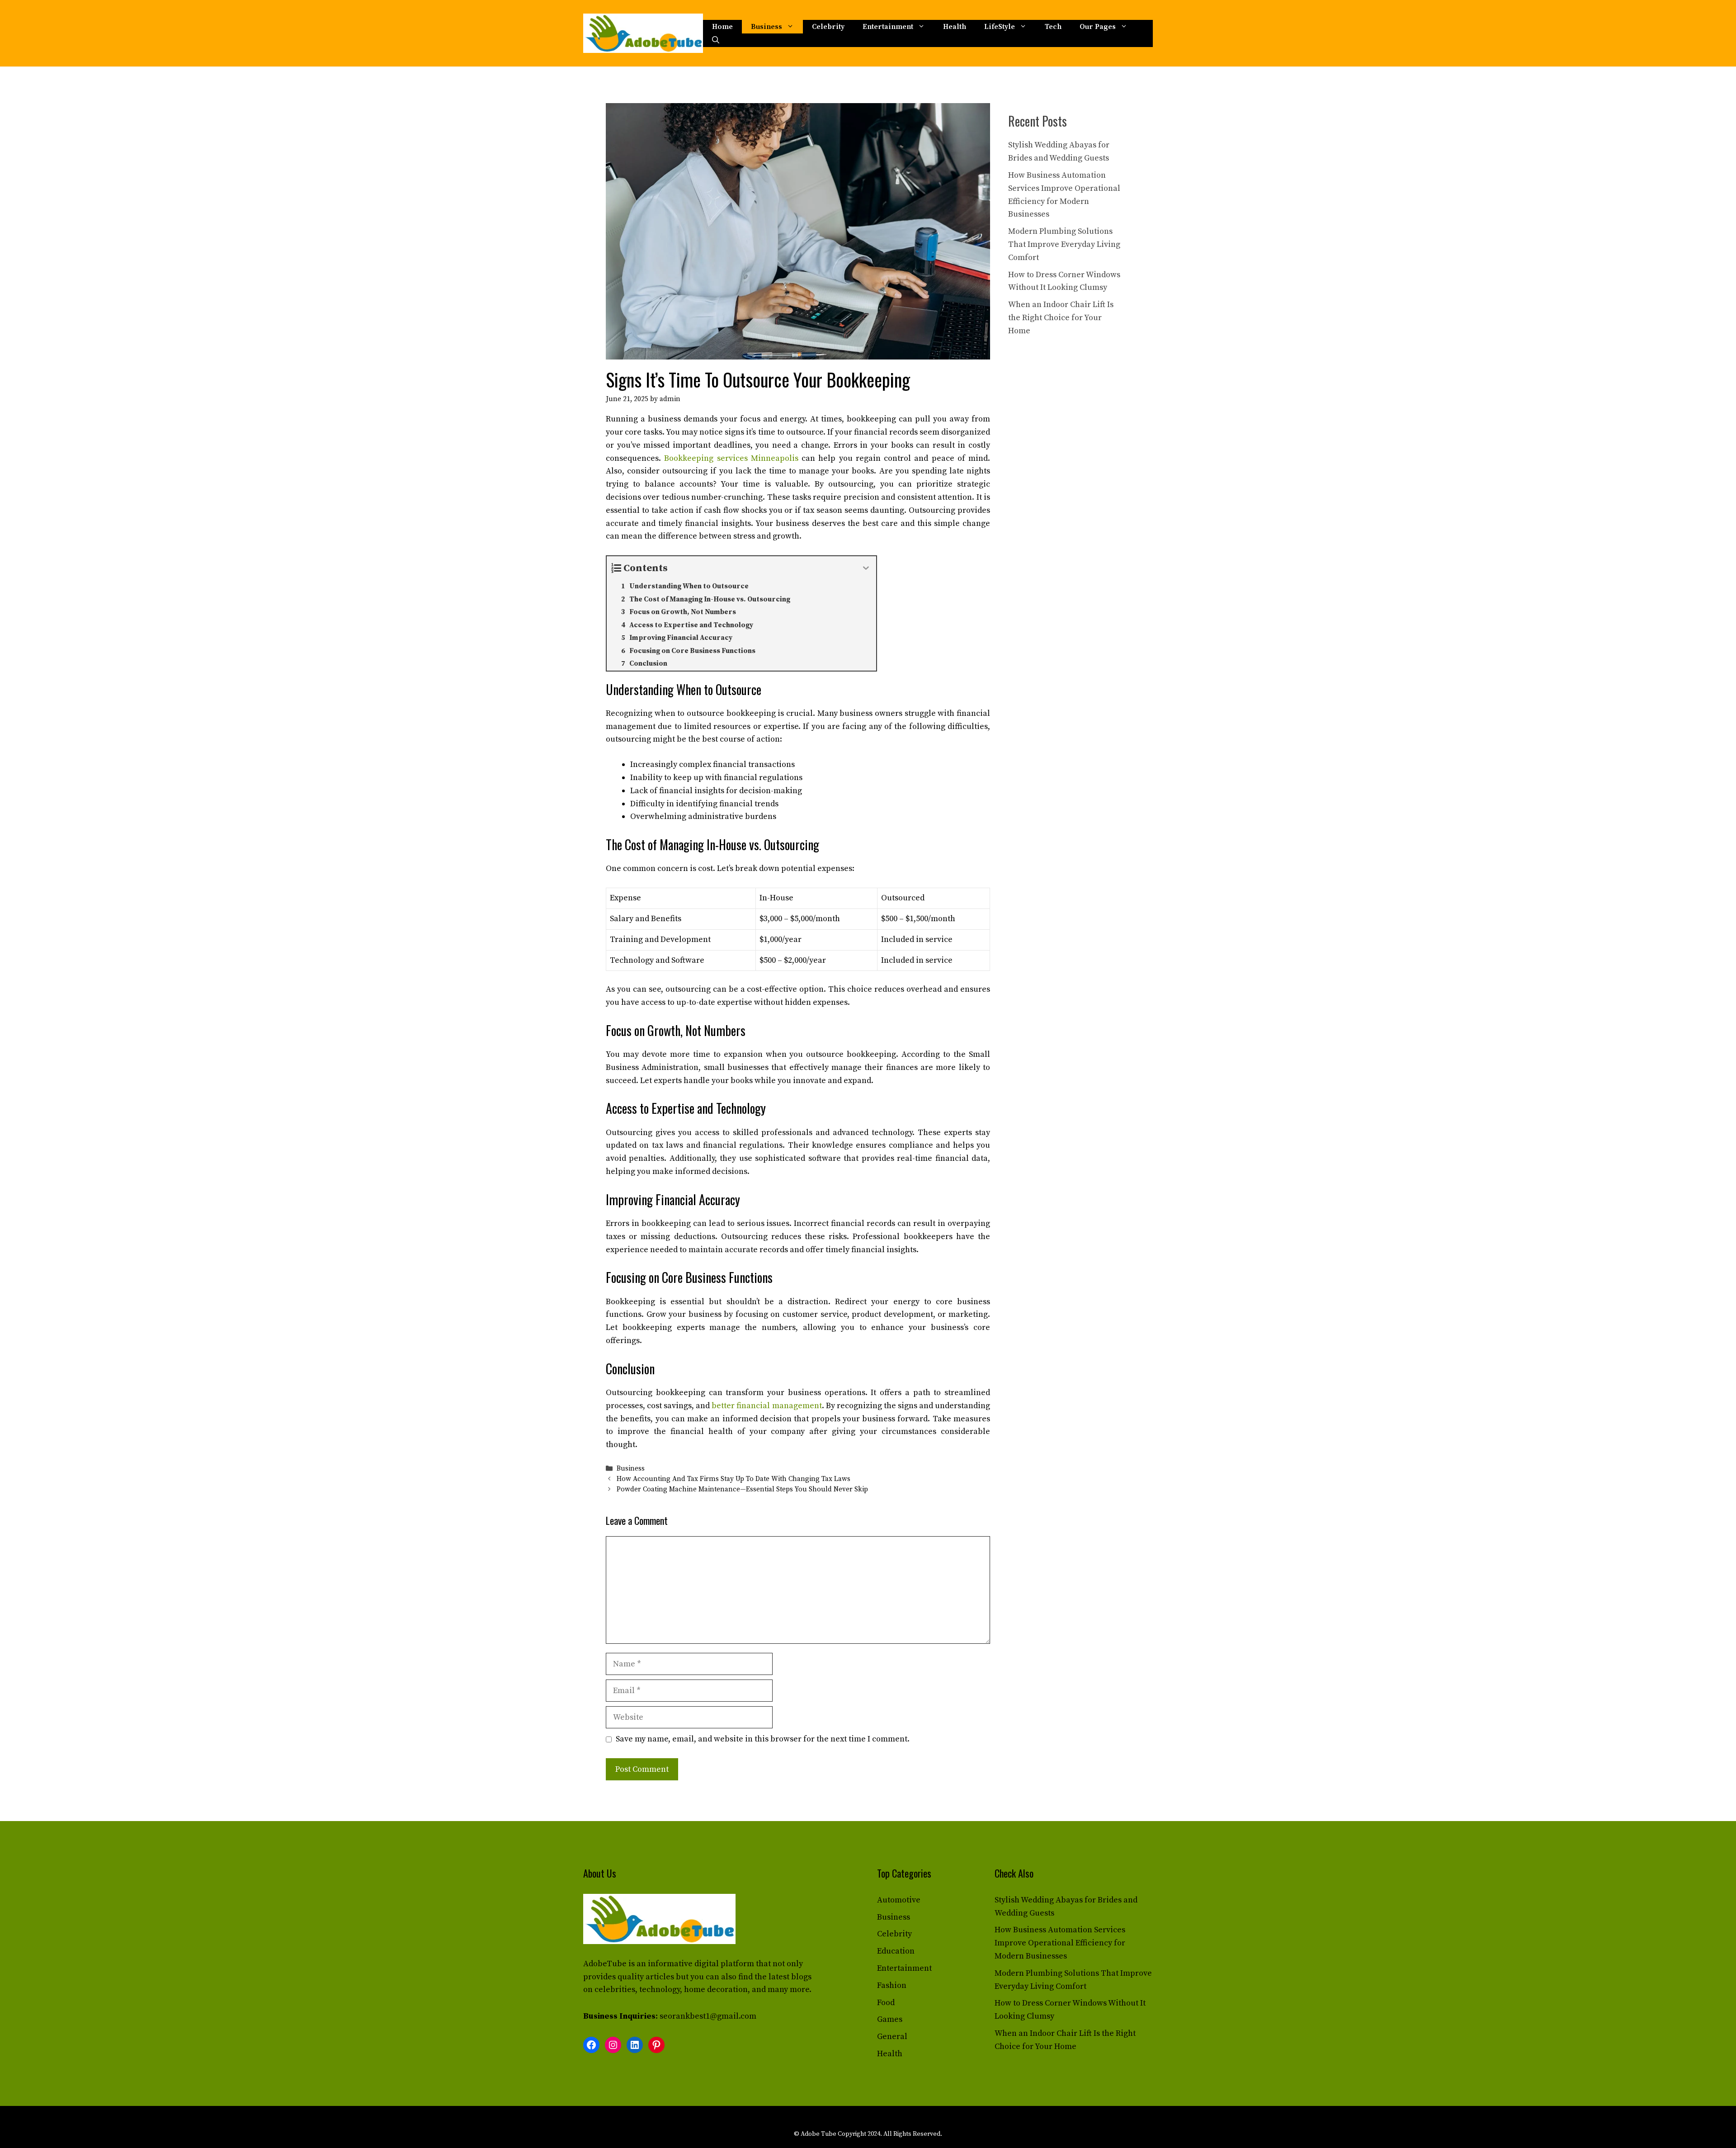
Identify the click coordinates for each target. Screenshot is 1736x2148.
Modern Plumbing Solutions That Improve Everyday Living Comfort (1064, 244)
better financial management (767, 1406)
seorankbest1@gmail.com (708, 2016)
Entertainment (888, 27)
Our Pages (1098, 27)
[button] (716, 40)
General (892, 2037)
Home (722, 27)
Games (890, 2019)
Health (955, 27)
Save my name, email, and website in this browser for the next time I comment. (763, 1739)
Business (767, 27)
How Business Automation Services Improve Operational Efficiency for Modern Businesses (1060, 1943)
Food (886, 2003)
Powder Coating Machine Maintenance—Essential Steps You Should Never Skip (742, 1490)
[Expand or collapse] (866, 568)
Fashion (892, 1985)
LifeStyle (1000, 27)
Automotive (899, 1900)
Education (896, 1951)
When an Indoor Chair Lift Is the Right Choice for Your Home (1061, 318)
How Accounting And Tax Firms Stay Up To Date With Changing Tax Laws (734, 1479)
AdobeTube (605, 1964)
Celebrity (828, 27)
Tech (1053, 27)
